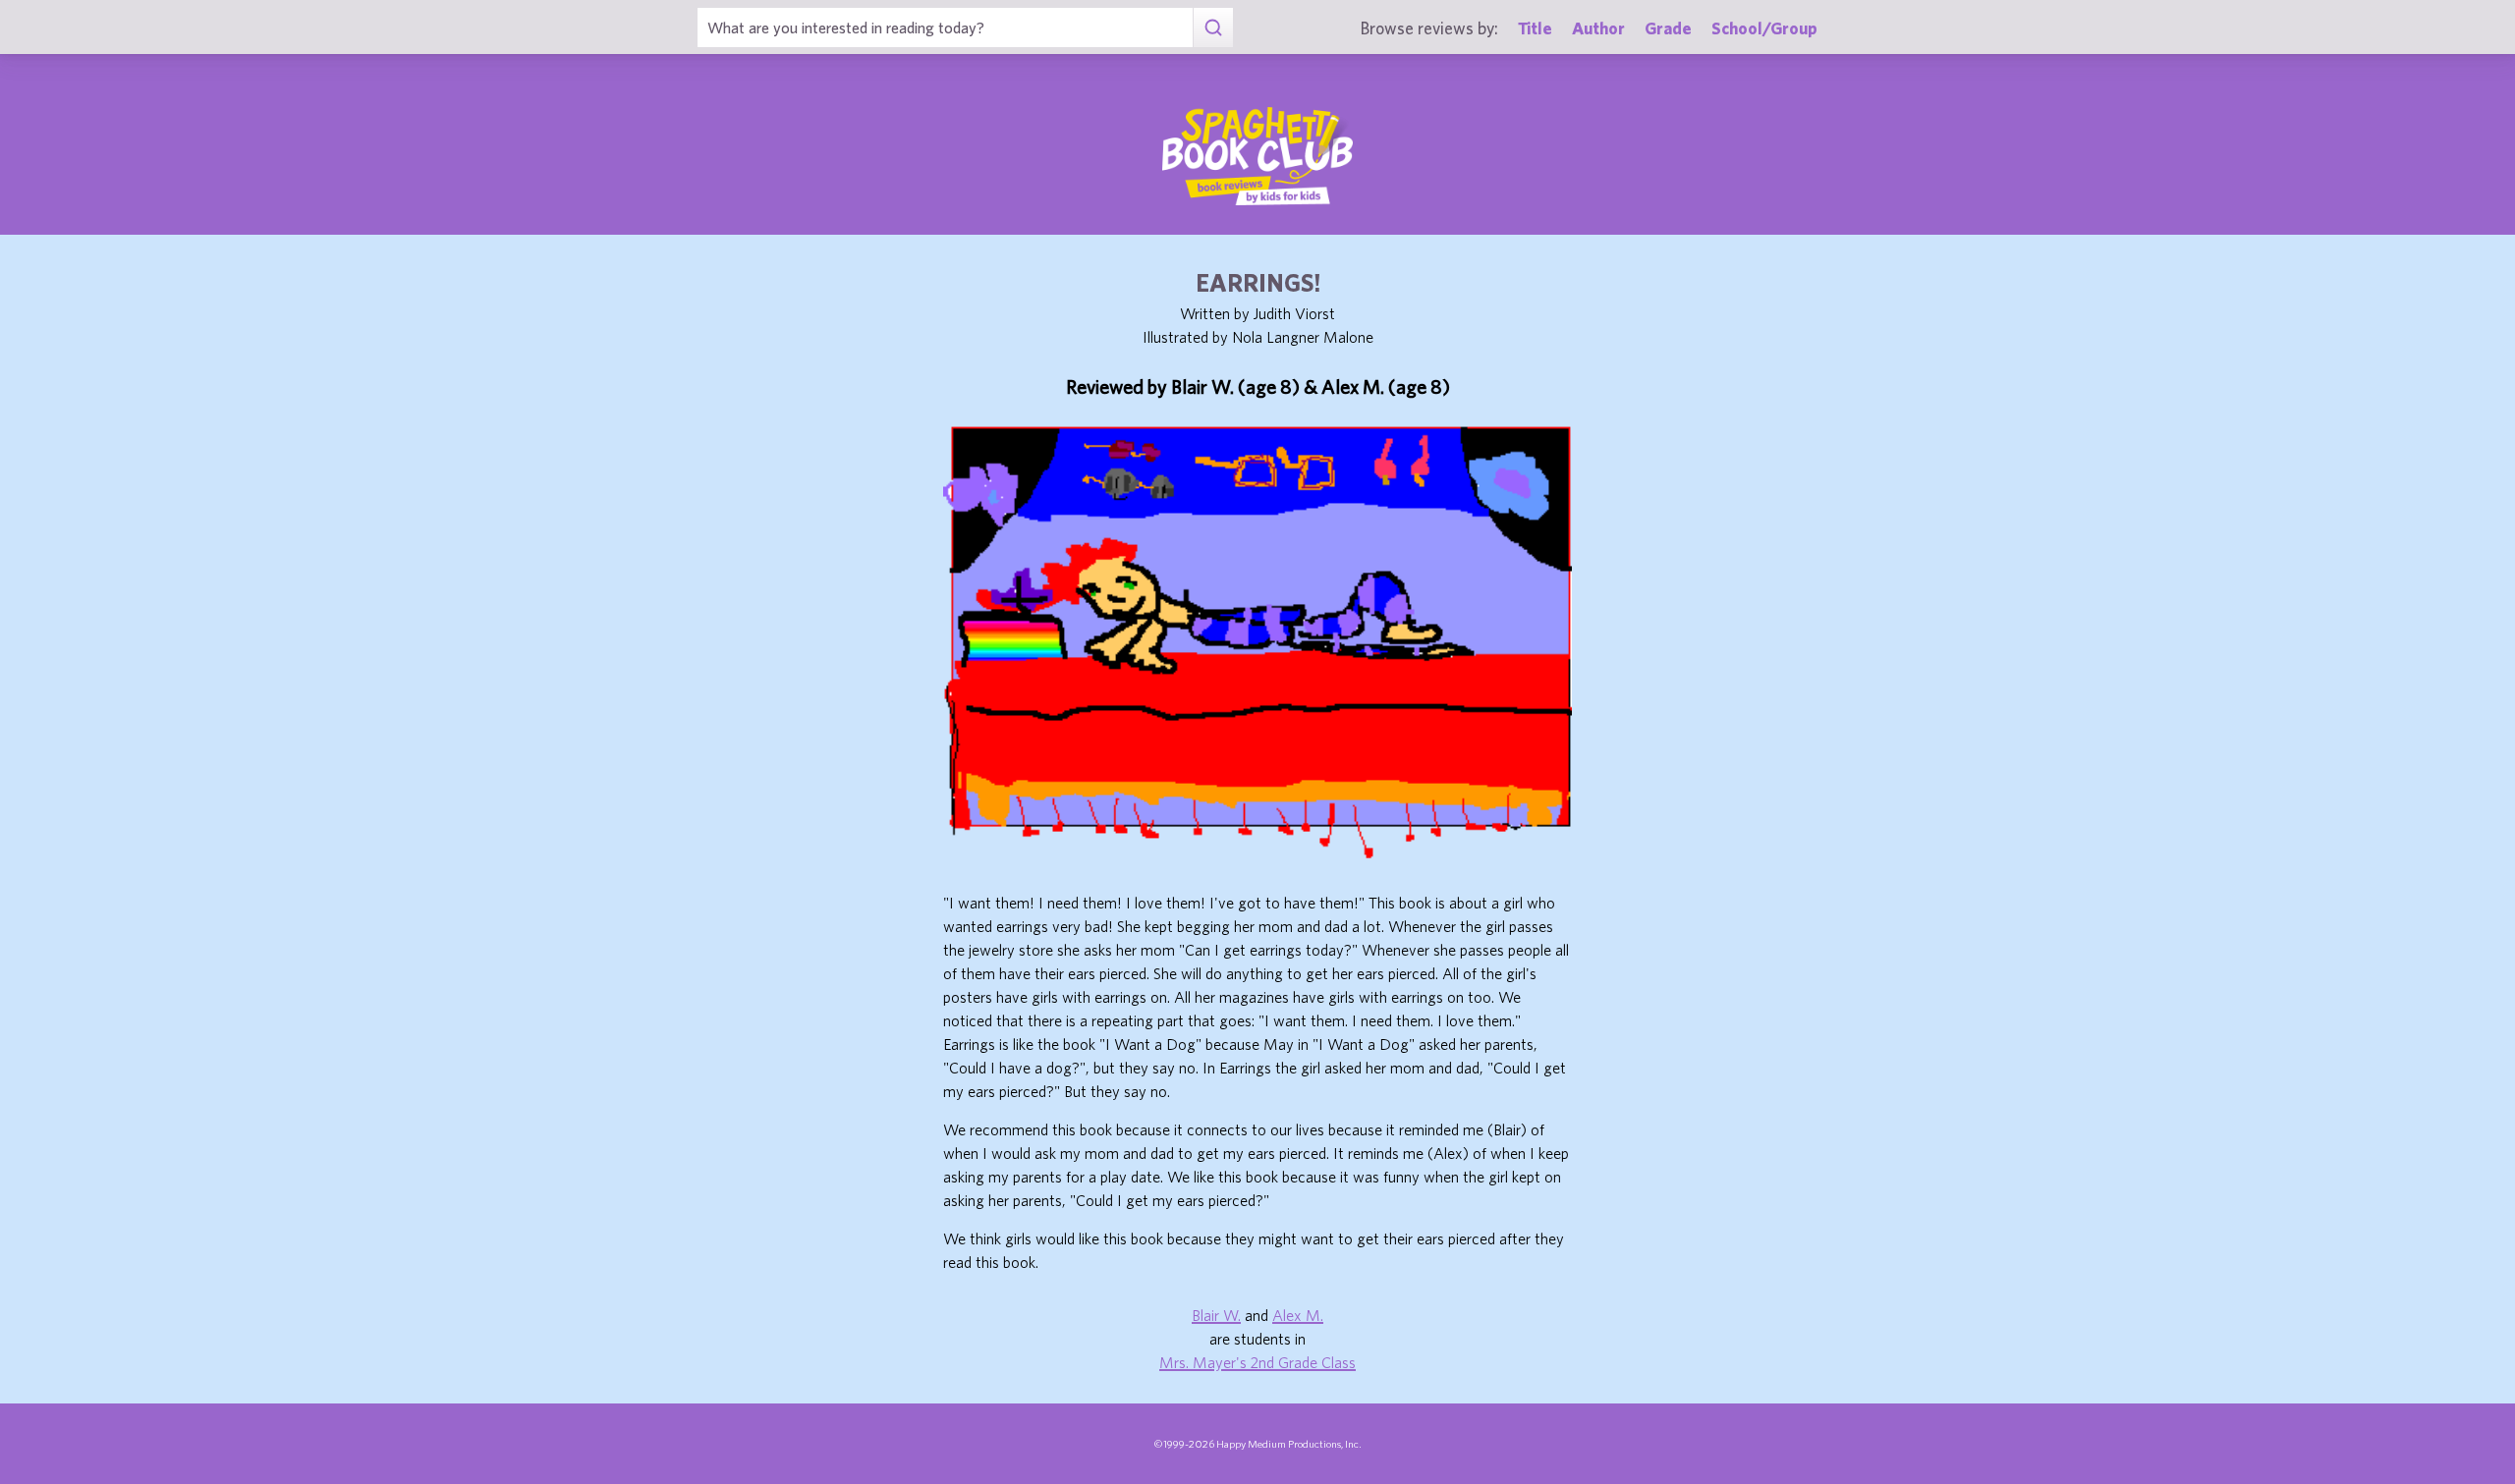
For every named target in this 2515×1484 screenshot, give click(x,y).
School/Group (1764, 28)
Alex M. (1298, 1315)
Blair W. (1216, 1315)
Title (1535, 28)
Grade (1668, 28)
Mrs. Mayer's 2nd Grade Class (1257, 1362)
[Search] (1213, 27)
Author (1598, 28)
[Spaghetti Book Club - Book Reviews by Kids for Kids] (1257, 156)
